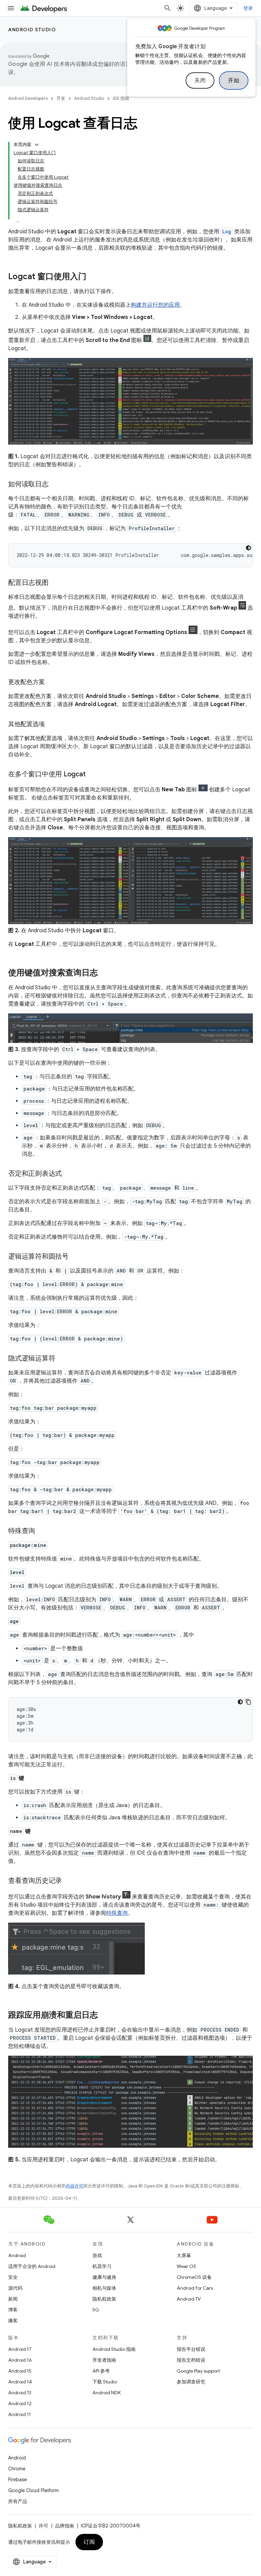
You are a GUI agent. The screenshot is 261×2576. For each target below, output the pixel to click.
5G (96, 2310)
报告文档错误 (191, 2360)
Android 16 (20, 2360)
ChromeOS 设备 (194, 2277)
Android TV (189, 2299)
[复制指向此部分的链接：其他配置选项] (52, 725)
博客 (13, 2310)
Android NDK (107, 2393)
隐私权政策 (104, 2299)
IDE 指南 (121, 98)
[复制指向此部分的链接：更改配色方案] (52, 683)
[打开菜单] (11, 8)
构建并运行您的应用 (155, 305)
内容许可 (74, 2186)
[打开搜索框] (168, 8)
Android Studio (32, 30)
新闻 (13, 2299)
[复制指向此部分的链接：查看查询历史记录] (69, 1881)
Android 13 (20, 2393)
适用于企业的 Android (32, 2266)
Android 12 (20, 2403)
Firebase (18, 2480)
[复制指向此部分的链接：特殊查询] (42, 1531)
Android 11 (20, 2414)
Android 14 (20, 2382)
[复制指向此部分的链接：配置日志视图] (55, 583)
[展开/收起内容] (37, 145)
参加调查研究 (191, 2382)
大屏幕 (184, 2255)
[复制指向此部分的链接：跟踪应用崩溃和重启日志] (105, 2015)
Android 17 (20, 2349)
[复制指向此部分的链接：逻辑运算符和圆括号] (75, 1257)
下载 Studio (105, 2382)
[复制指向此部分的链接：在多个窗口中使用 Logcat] (92, 775)
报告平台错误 (191, 2349)
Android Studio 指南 (114, 2349)
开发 (61, 98)
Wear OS (186, 2266)
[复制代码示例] (248, 1702)
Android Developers (28, 98)
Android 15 (20, 2371)
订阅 (89, 2542)
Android (17, 2255)
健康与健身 (104, 2277)
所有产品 (18, 2501)
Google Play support (198, 2371)
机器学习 (102, 2266)
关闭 (200, 80)
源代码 (15, 2288)
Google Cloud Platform (33, 2490)
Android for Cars (195, 2288)
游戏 (97, 2255)
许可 (43, 2526)
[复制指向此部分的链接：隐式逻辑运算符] (62, 1358)
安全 (13, 2277)
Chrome (17, 2469)
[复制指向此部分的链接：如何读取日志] (55, 485)
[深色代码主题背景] (248, 548)
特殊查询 (117, 1913)
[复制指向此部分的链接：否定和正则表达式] (69, 1174)
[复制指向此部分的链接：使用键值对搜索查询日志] (105, 973)
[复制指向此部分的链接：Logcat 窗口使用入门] (93, 277)
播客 (13, 2321)
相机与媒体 (104, 2288)
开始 (234, 80)
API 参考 (101, 2371)
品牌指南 (65, 2526)
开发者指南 (104, 2360)
